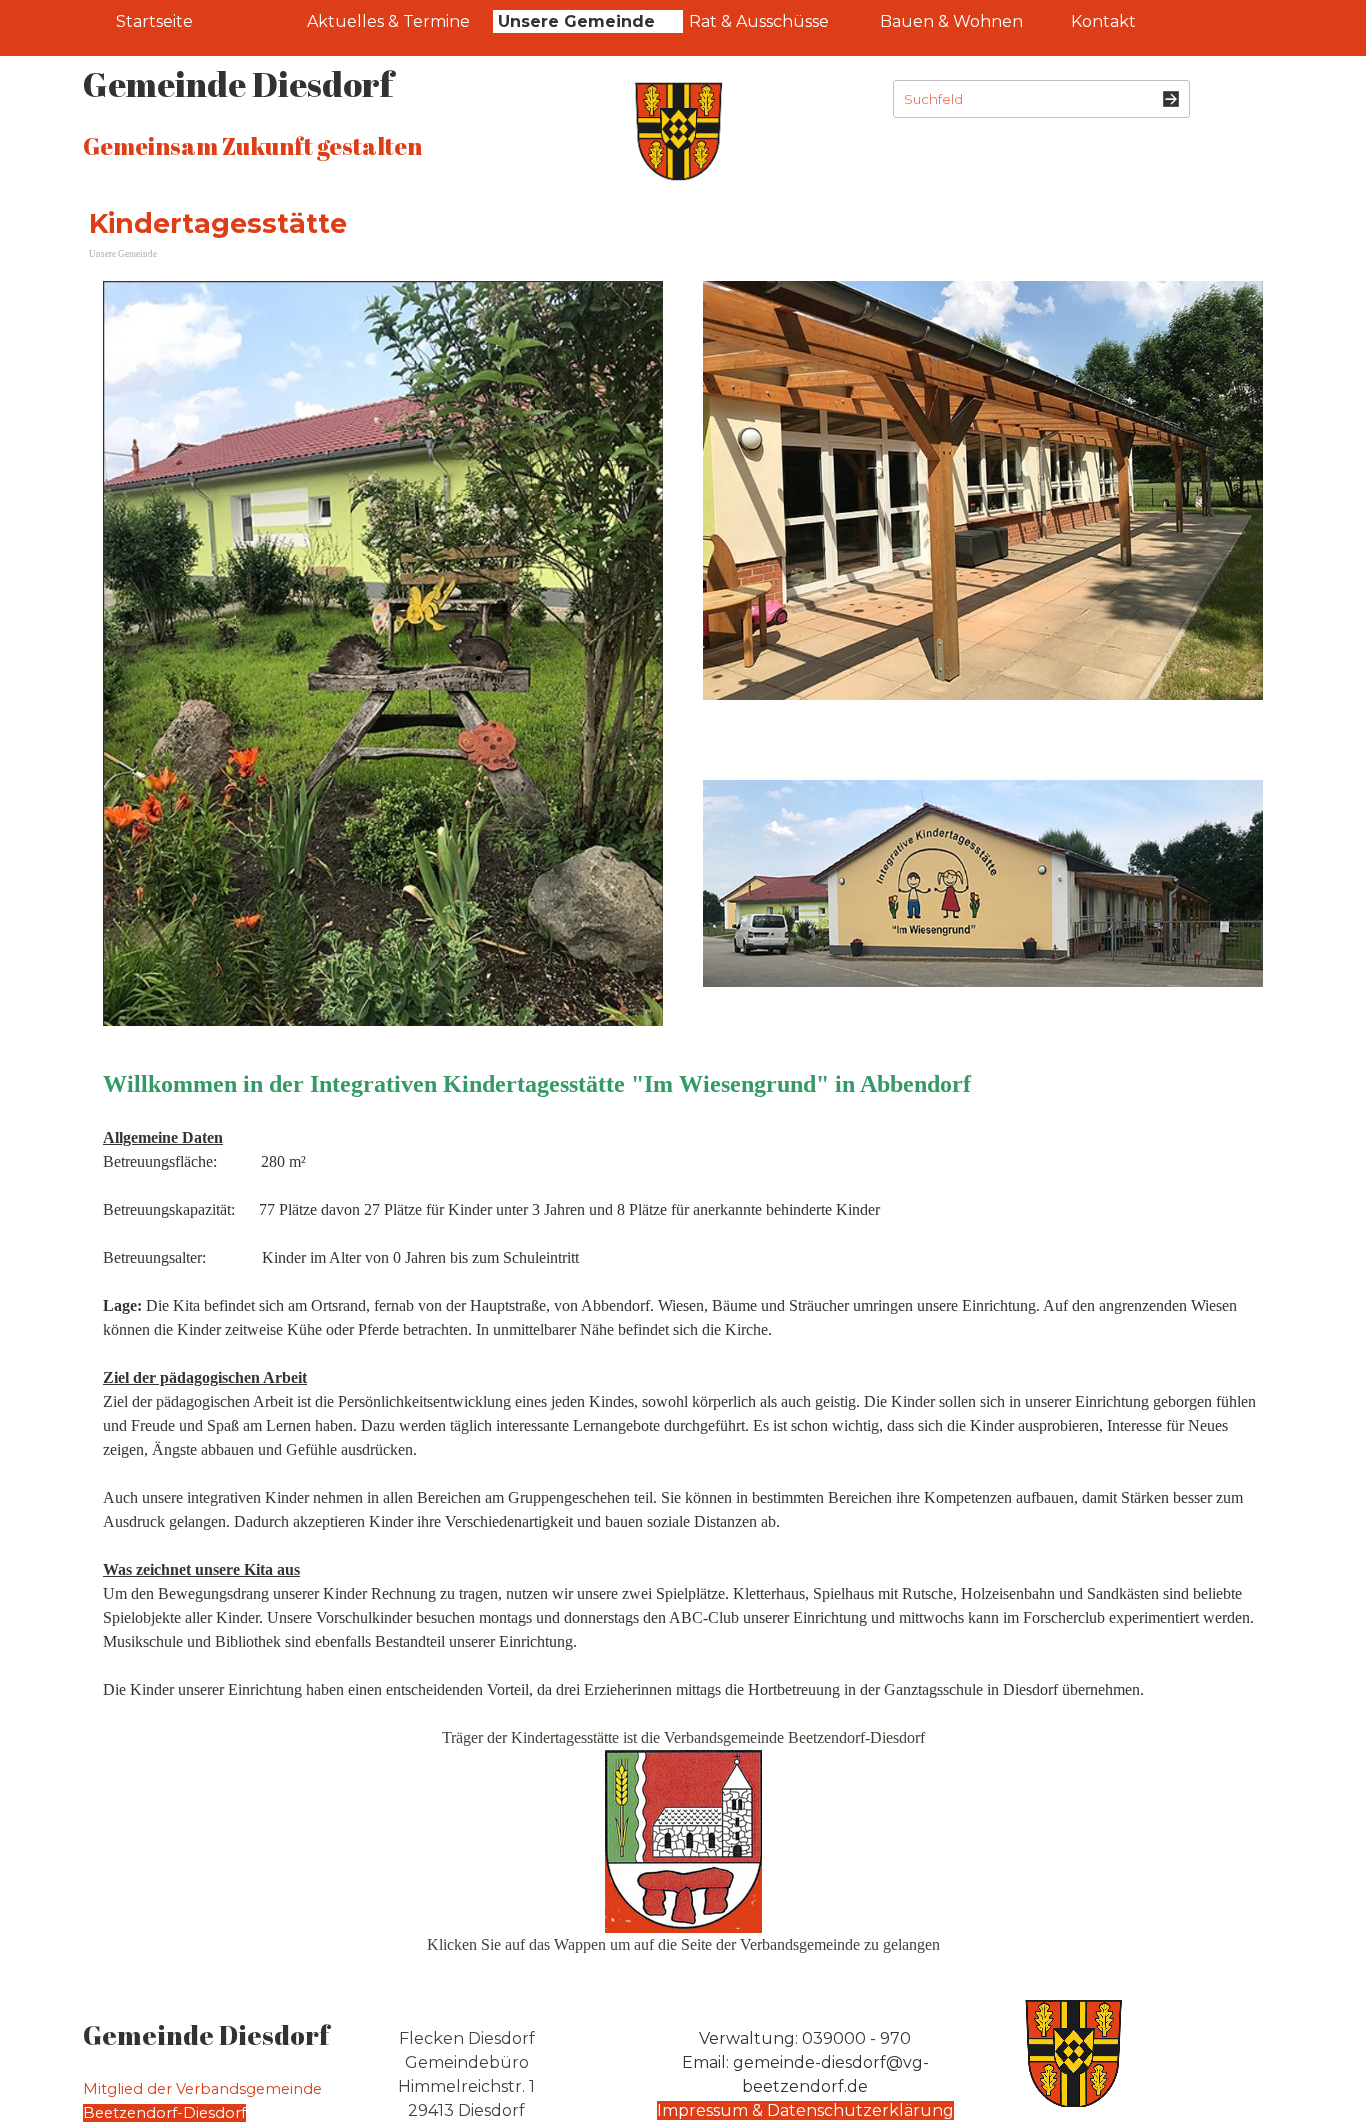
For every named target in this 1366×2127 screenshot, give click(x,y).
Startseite (154, 21)
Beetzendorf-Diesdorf (164, 2113)
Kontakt (1103, 21)
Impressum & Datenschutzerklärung (805, 2110)
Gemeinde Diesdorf (238, 83)
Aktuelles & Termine (388, 21)
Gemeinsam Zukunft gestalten (252, 146)
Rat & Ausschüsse (759, 21)
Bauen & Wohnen (951, 21)
